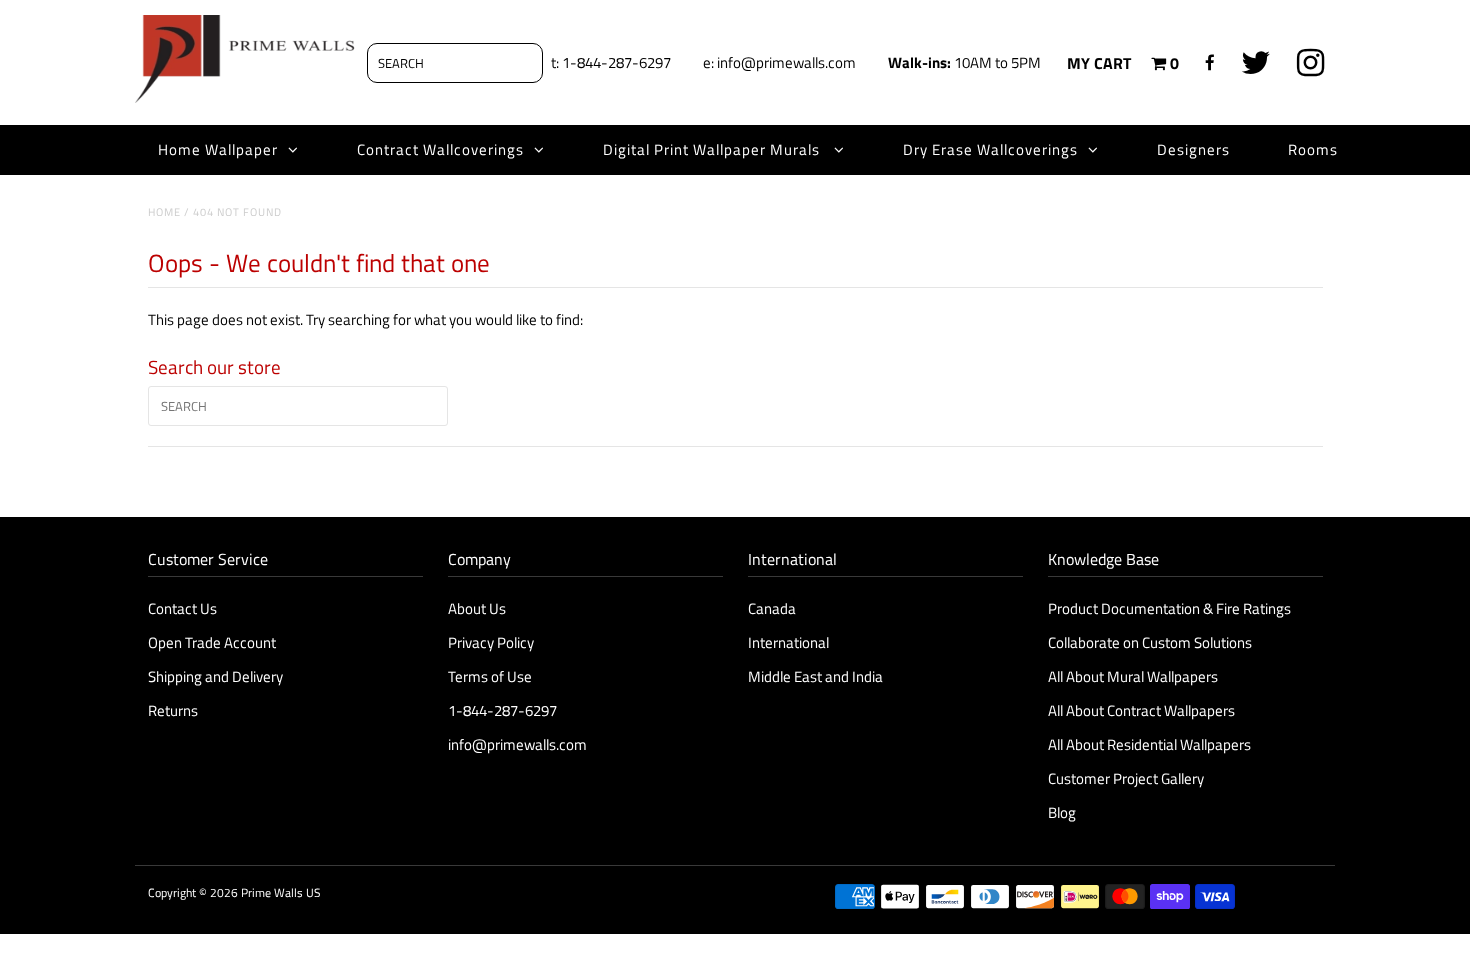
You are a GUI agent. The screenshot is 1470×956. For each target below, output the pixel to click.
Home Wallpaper (218, 149)
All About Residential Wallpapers (1149, 744)
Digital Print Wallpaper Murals (713, 149)
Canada (772, 608)
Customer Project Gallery (1126, 778)
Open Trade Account (212, 642)
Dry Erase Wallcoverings (990, 149)
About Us (477, 608)
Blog (1062, 812)
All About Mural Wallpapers (1134, 676)
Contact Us (182, 608)
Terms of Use (490, 676)
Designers (1193, 149)
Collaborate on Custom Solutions (1150, 642)
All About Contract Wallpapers (1141, 710)
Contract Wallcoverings (440, 149)
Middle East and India (815, 676)
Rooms (1313, 149)
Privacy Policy (491, 642)
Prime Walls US (281, 892)
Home (164, 212)
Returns (173, 710)
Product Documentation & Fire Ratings (1169, 608)
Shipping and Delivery (215, 676)
